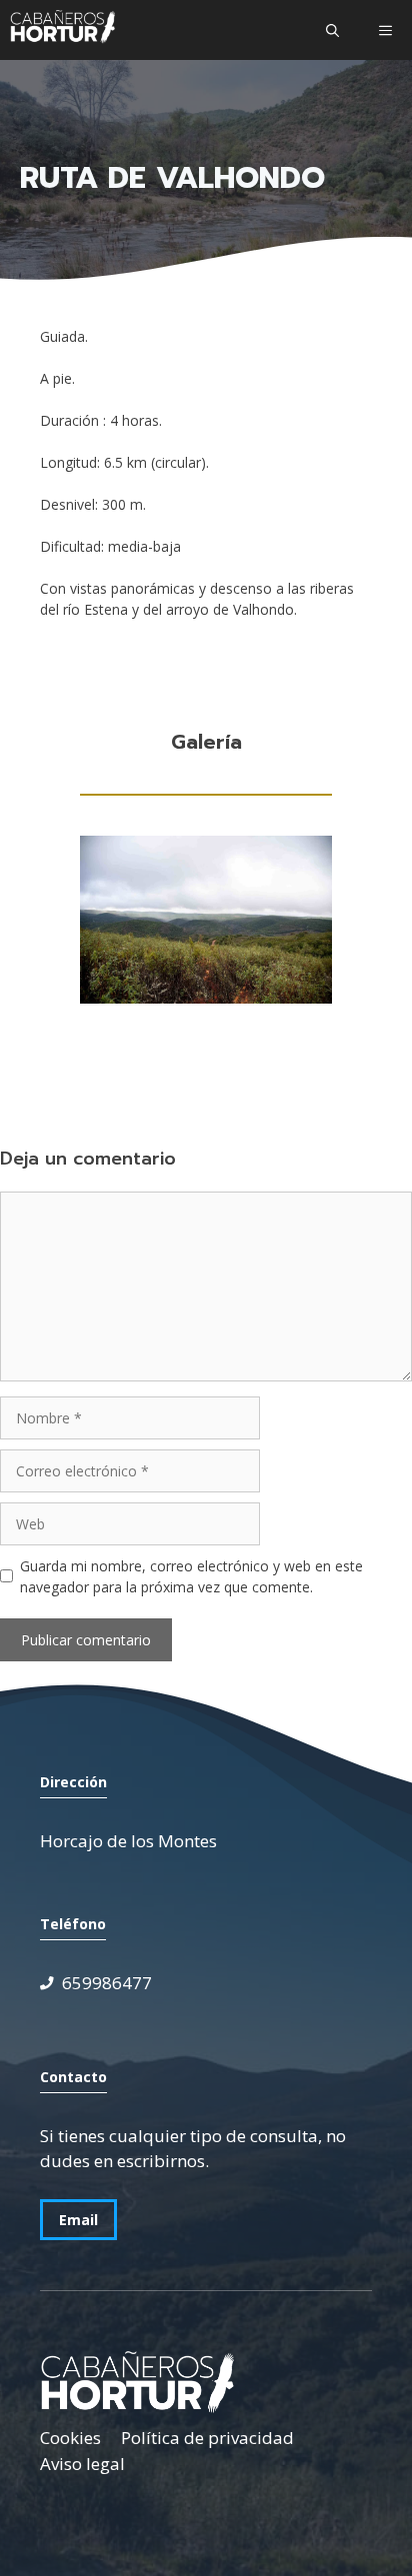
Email (78, 2220)
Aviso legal (82, 2464)
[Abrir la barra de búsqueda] (332, 30)
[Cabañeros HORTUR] (62, 30)
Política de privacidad (207, 2438)
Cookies (70, 2438)
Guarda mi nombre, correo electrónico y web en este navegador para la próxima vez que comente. (191, 1576)
